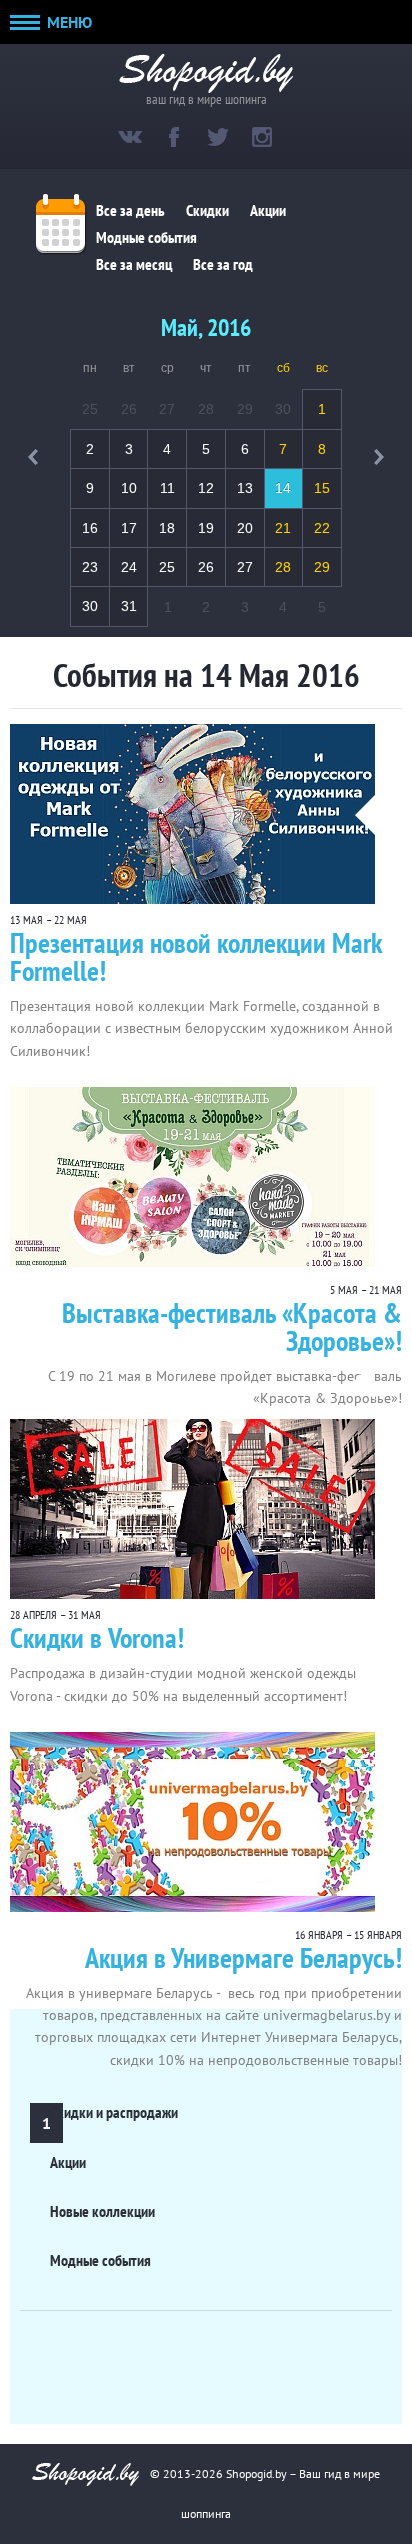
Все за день (130, 211)
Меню (67, 22)
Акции (268, 211)
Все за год (223, 265)
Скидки (207, 211)
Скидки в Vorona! (97, 1637)
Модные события (146, 238)
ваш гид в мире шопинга (206, 97)
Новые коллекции (102, 2211)
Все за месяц (134, 265)
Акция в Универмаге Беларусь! (243, 1957)
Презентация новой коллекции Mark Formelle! (196, 956)
